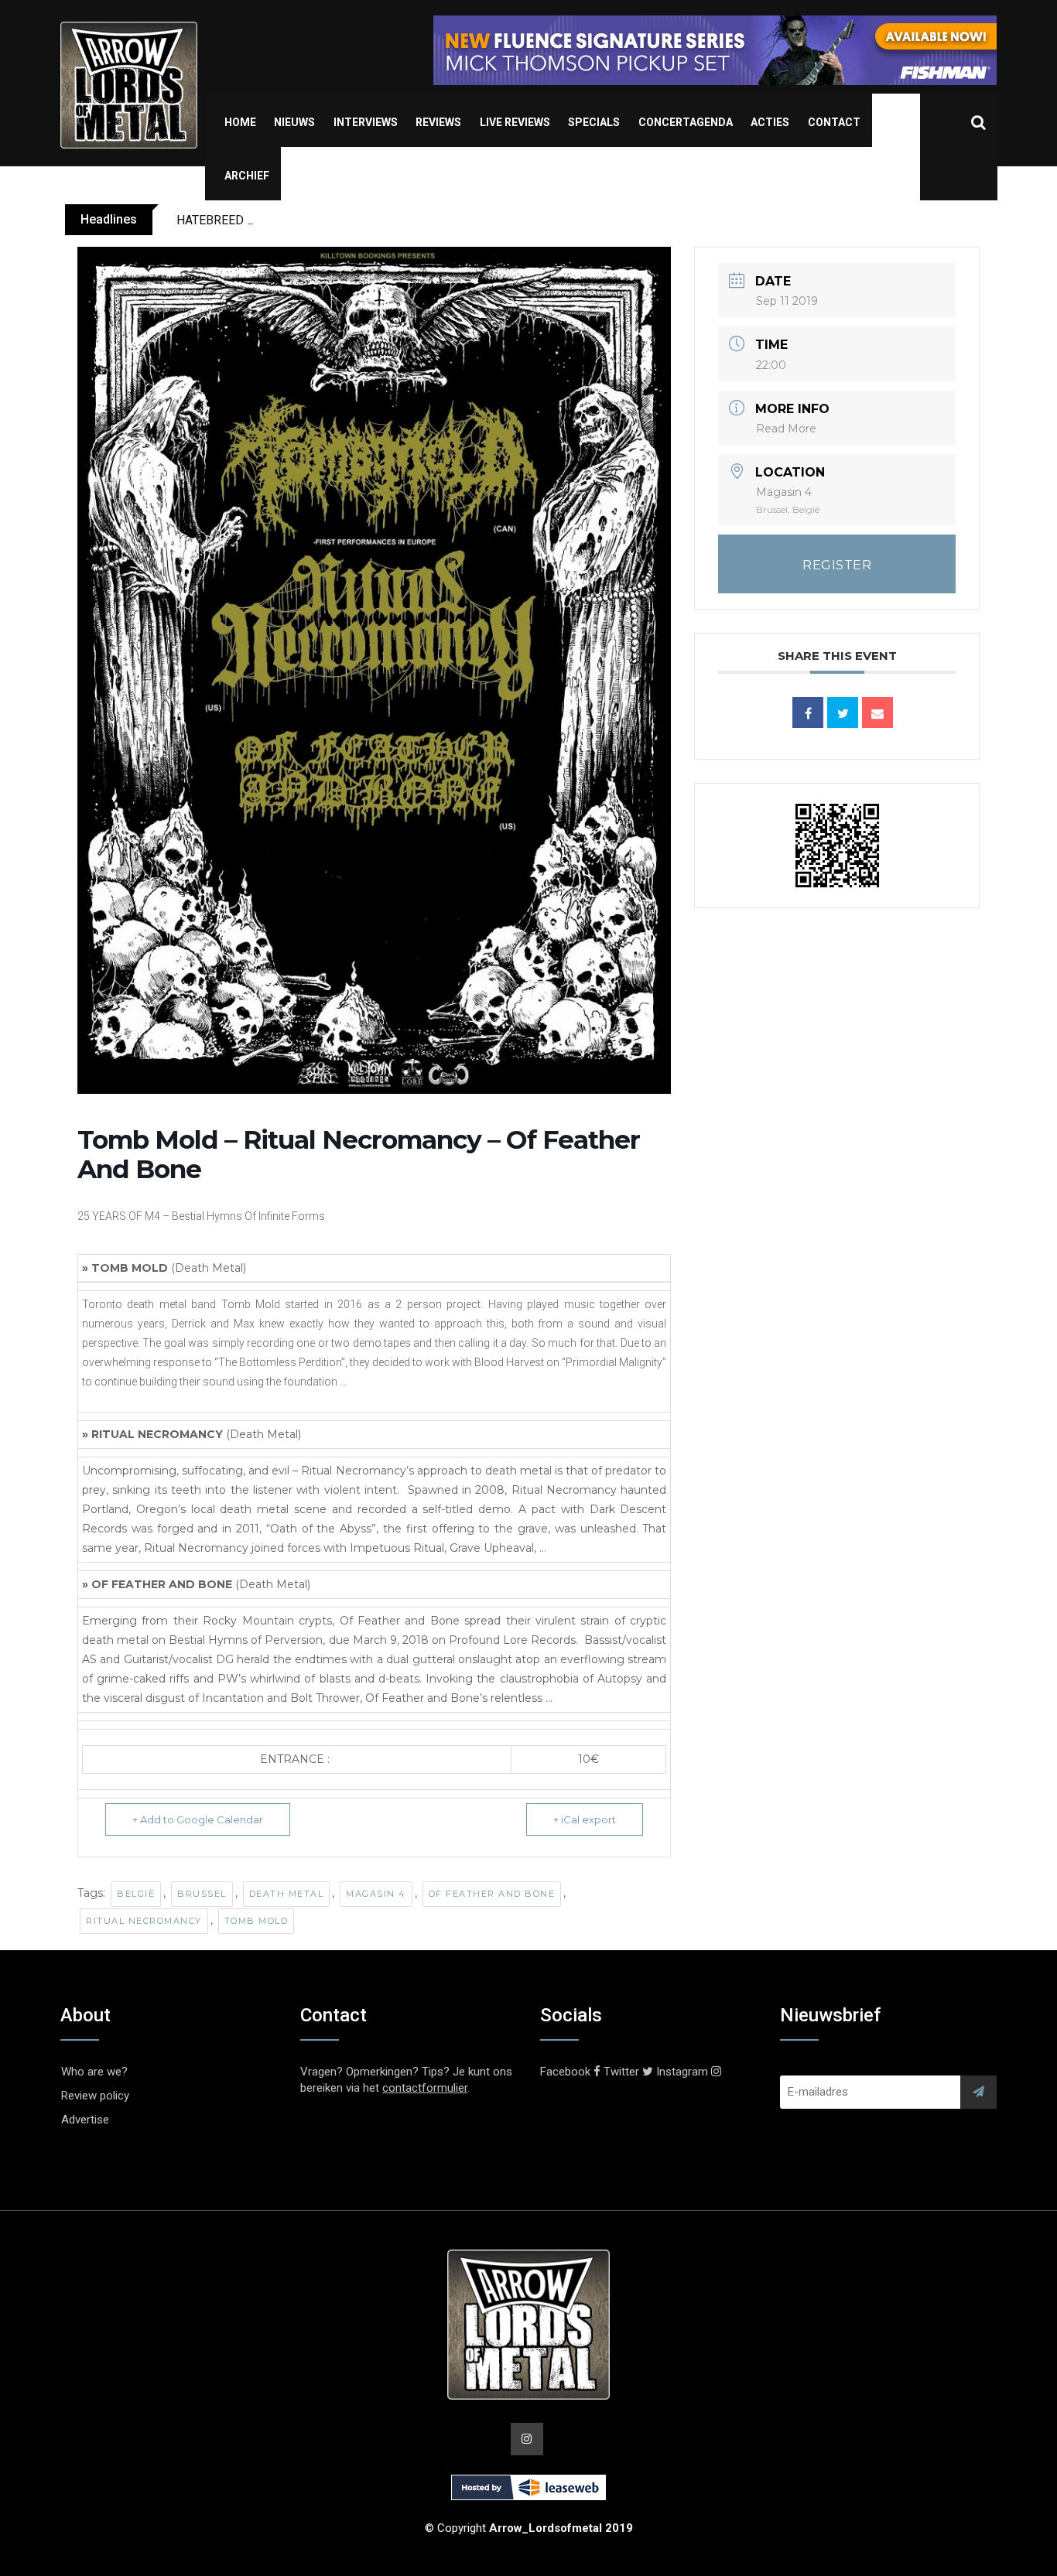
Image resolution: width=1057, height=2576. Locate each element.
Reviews (438, 122)
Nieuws (294, 122)
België (136, 1894)
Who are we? (94, 2072)
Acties (770, 122)
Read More (786, 429)
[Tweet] (843, 712)
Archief (247, 176)
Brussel (202, 1894)
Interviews (366, 122)
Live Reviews (515, 122)
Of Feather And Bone (492, 1894)
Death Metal (287, 1894)
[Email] (877, 712)
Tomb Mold (257, 1921)
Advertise (85, 2120)
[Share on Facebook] (808, 712)
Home (240, 122)
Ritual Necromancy (144, 1921)
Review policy (95, 2096)
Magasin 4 (376, 1894)
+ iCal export (585, 1819)
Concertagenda (686, 122)
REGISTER (837, 565)
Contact (834, 122)
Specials (594, 122)
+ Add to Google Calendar (198, 1819)
